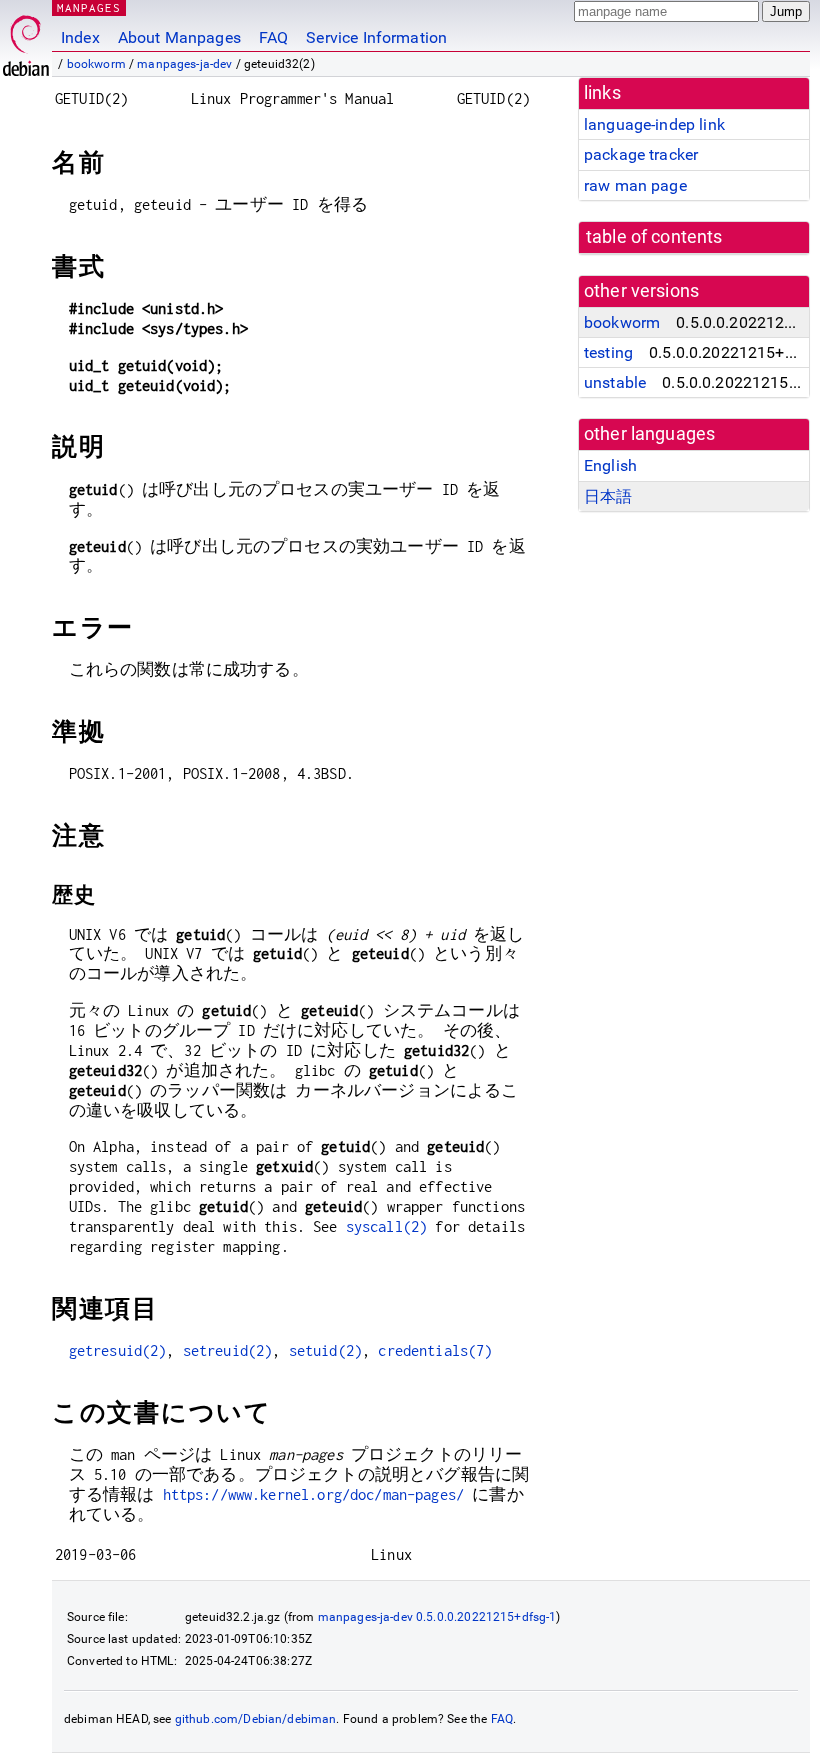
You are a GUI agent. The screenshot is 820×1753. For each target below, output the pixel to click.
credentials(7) (435, 1350)
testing (608, 352)
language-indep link (654, 124)
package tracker (641, 154)
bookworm (96, 64)
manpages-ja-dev (184, 64)
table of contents (654, 237)
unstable (615, 382)
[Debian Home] (26, 40)
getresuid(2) (118, 1350)
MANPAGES (89, 7)
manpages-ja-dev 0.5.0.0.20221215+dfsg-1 (437, 1617)
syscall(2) (387, 1226)
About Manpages (179, 37)
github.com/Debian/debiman (256, 1719)
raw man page (635, 185)
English (610, 465)
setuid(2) (325, 1350)
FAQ (273, 37)
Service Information (376, 37)
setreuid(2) (228, 1350)
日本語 (608, 496)
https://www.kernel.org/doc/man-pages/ (314, 1494)
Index (80, 37)
